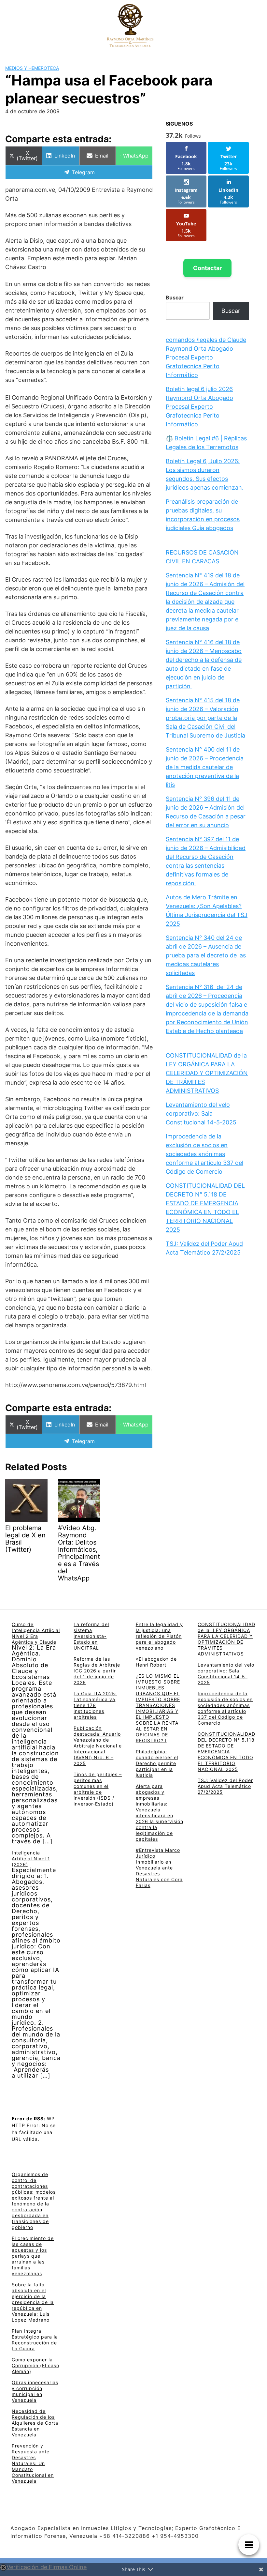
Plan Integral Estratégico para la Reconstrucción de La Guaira (35, 2340)
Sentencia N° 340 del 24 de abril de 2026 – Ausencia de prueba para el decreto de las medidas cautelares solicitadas (206, 955)
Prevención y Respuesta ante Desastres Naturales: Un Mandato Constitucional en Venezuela (33, 2463)
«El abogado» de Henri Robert (156, 1662)
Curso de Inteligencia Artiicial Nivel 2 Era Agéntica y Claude (36, 1633)
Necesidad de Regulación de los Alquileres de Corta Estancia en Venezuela (35, 2423)
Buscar (175, 297)
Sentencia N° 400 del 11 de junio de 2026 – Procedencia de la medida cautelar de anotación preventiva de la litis (205, 767)
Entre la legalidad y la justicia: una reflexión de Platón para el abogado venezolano (159, 1636)
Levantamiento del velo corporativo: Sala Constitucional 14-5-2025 (201, 1113)
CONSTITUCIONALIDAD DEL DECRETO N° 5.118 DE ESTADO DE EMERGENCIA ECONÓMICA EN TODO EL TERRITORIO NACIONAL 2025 (226, 1752)
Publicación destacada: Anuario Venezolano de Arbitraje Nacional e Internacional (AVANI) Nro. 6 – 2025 (98, 1746)
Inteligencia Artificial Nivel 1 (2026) (31, 1859)
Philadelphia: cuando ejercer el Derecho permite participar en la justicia (157, 1763)
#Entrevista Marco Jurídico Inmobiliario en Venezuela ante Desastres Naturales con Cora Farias (159, 1868)
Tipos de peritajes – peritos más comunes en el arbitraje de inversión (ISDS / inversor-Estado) (98, 1789)
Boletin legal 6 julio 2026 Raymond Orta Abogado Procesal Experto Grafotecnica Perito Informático (199, 407)
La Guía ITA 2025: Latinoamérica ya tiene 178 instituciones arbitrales (95, 1705)
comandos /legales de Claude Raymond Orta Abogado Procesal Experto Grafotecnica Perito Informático (206, 357)
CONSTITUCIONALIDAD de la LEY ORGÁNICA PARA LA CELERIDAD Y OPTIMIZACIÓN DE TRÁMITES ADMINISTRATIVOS (207, 1073)
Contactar (207, 268)
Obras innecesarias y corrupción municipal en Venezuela (35, 2391)
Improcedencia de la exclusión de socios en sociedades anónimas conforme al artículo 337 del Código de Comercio (204, 1154)
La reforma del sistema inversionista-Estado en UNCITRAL (91, 1636)
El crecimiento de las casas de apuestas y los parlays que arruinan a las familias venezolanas (33, 2256)
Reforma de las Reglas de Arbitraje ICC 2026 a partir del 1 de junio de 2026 (97, 1671)
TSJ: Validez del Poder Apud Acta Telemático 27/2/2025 (225, 1786)
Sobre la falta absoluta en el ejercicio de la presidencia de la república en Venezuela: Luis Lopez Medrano (33, 2302)
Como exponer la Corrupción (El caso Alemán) (35, 2365)
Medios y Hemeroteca (32, 68)
